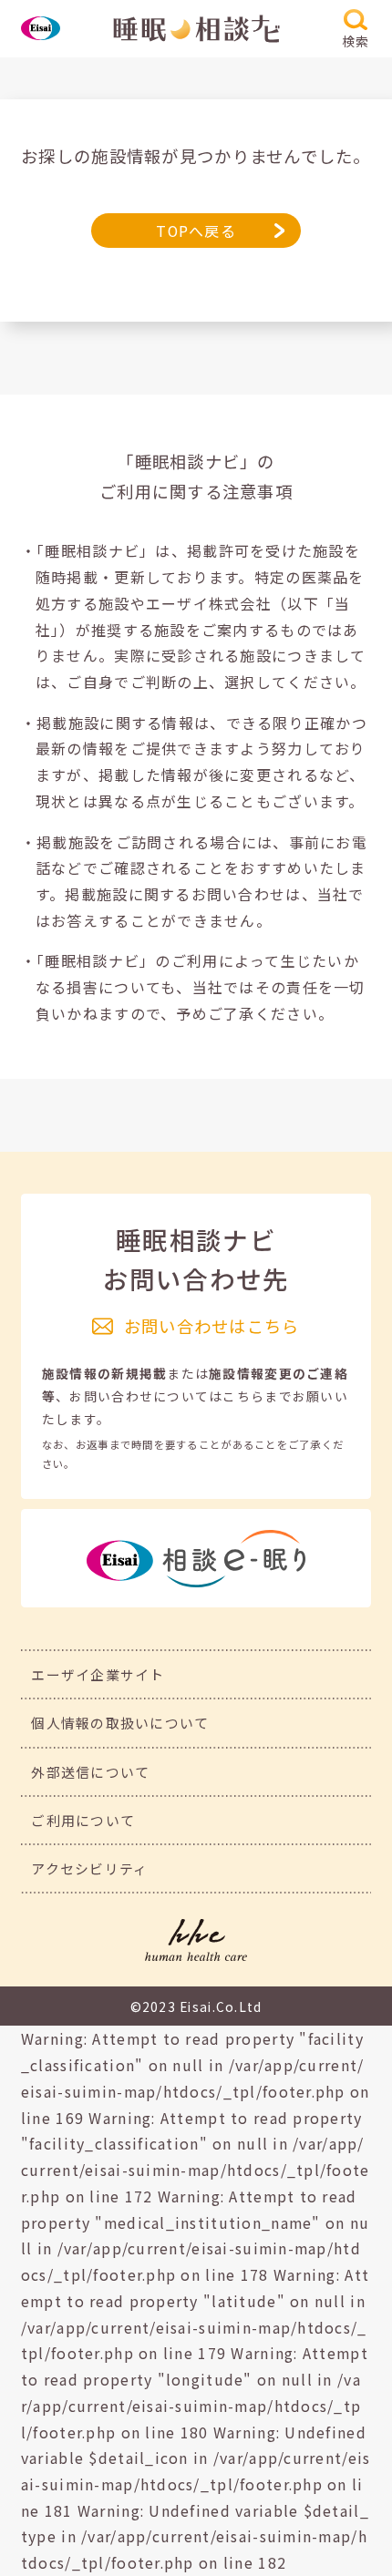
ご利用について (83, 1820)
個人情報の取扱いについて (120, 1723)
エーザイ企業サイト (98, 1674)
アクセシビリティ (89, 1868)
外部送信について (90, 1772)
